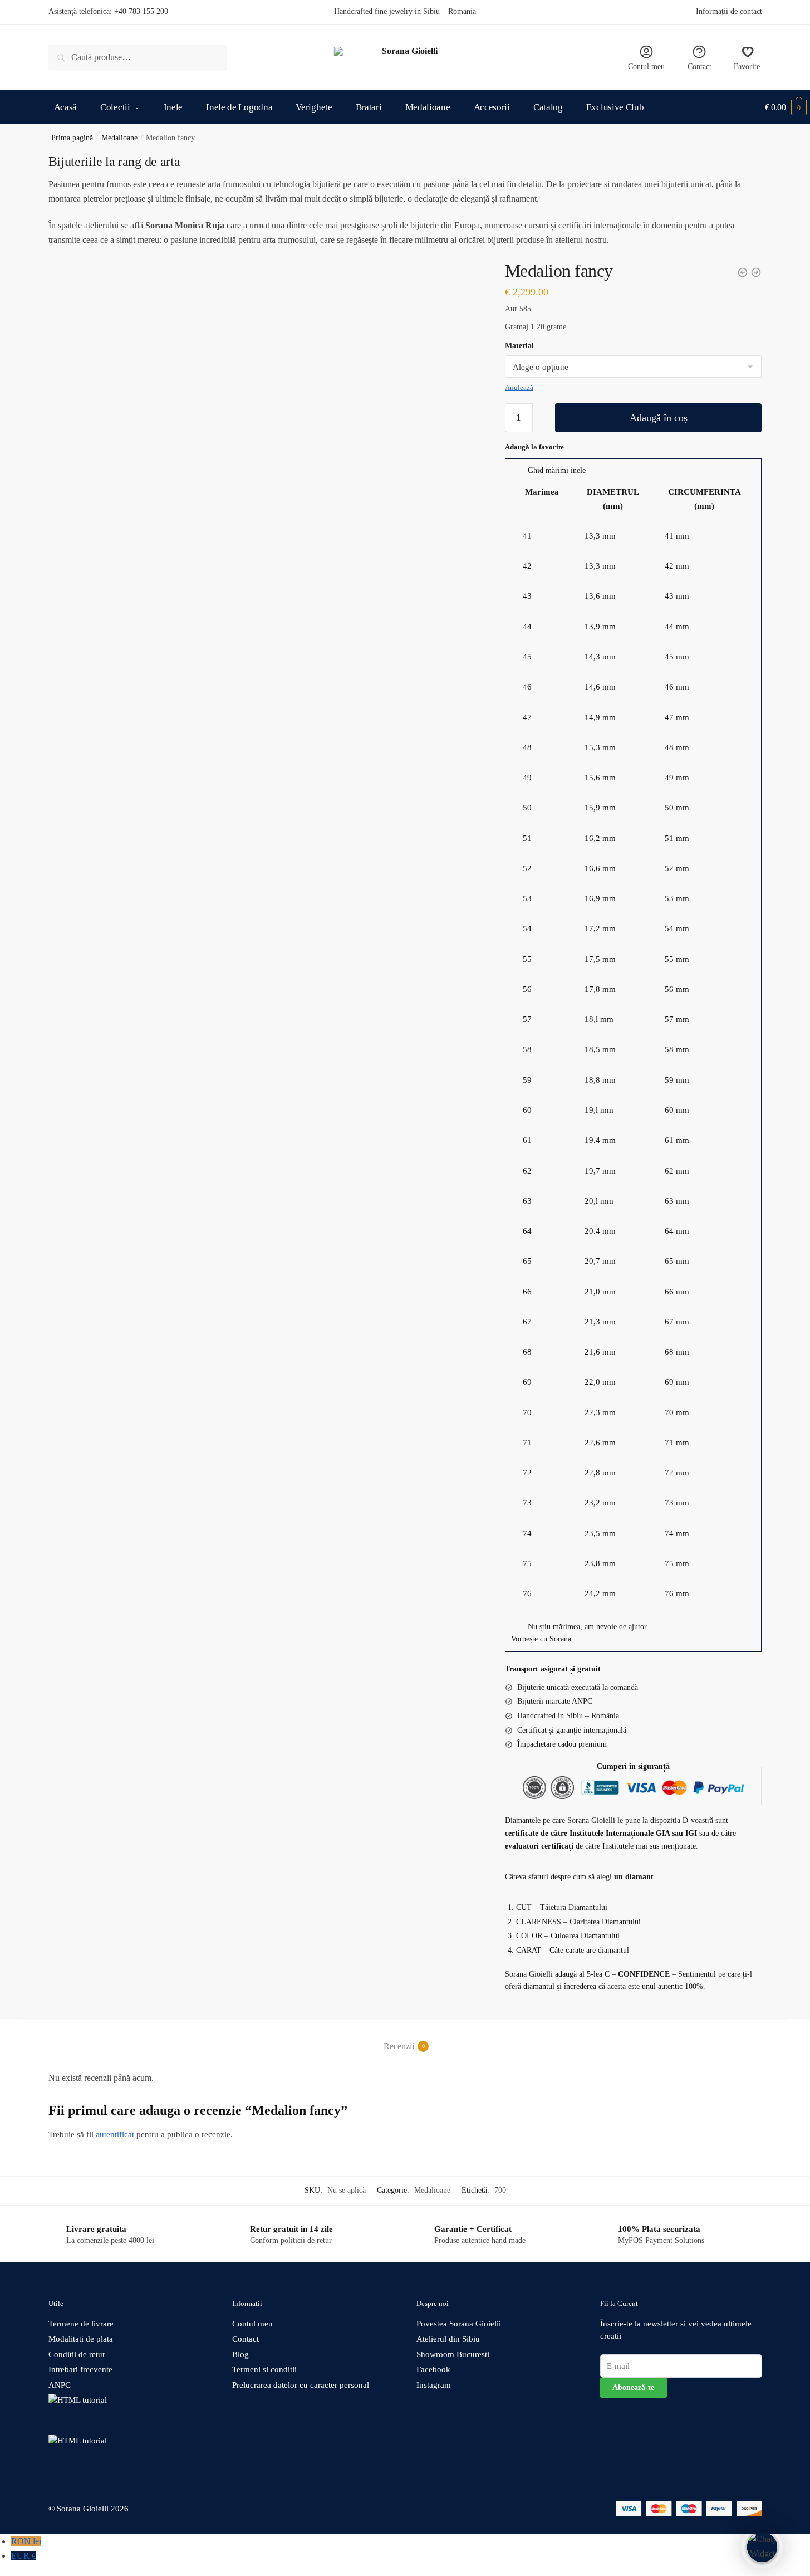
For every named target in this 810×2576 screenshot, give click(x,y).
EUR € (24, 2556)
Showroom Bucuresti (453, 2354)
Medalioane (119, 138)
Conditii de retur (77, 2354)
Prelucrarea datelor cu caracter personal (301, 2385)
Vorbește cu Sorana (541, 1639)
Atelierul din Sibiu (448, 2339)
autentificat (115, 2134)
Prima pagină (72, 138)
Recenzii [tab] (399, 2046)
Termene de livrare (81, 2324)
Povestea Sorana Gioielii (459, 2324)
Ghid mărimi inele (557, 470)
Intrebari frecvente (80, 2369)
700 (500, 2190)
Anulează (519, 387)
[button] (634, 471)
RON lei (26, 2541)
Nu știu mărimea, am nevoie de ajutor (587, 1627)
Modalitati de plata (81, 2339)
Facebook (433, 2369)
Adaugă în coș (659, 418)
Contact (699, 67)
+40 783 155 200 (141, 11)
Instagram (434, 2385)
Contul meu (646, 67)
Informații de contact (729, 11)
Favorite (747, 67)
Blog (240, 2354)
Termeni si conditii (264, 2369)
